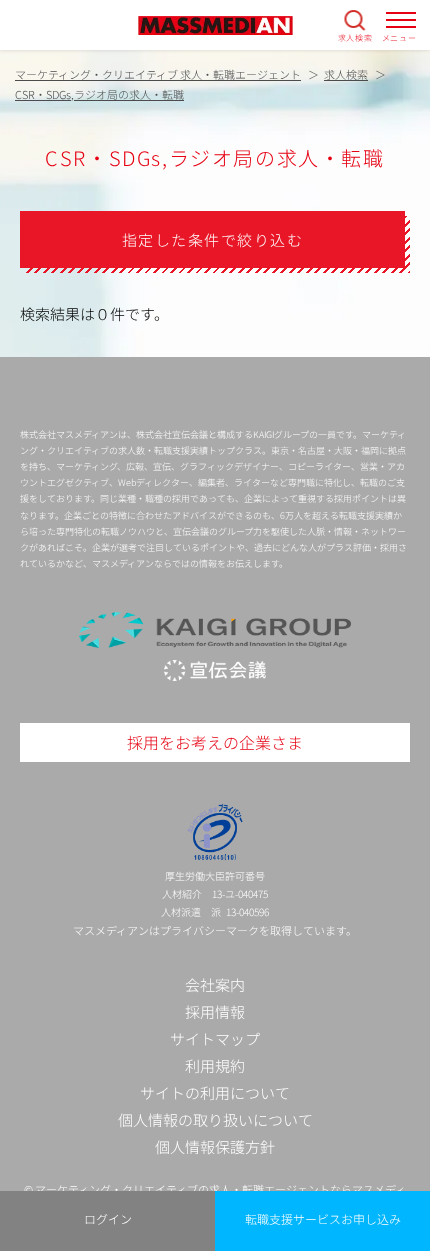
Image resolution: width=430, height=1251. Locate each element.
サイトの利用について (215, 1092)
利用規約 (215, 1065)
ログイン (108, 1218)
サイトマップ (215, 1038)
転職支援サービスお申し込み (323, 1218)
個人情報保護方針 (215, 1146)
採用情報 (215, 1011)
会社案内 (215, 984)
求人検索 (355, 37)
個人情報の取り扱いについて (215, 1119)
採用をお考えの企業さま (215, 742)
